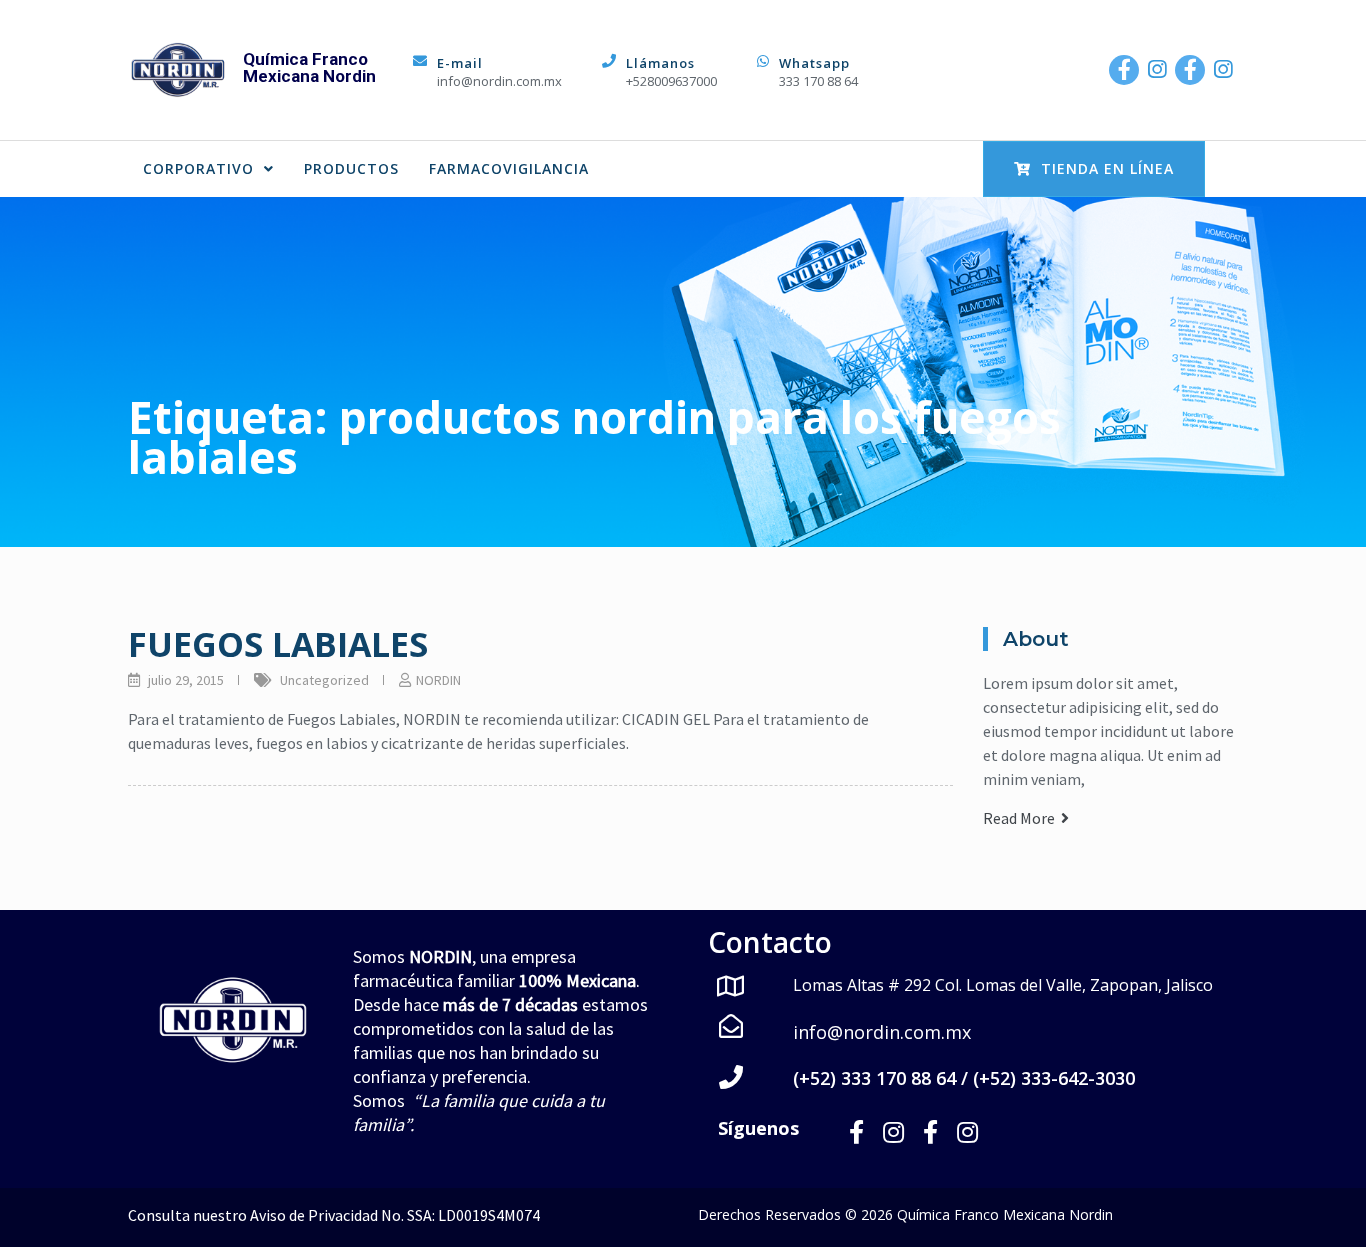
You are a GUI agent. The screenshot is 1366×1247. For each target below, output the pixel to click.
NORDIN (438, 680)
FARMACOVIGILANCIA (509, 168)
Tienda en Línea (1107, 168)
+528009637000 (671, 81)
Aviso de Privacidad (314, 1215)
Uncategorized (324, 680)
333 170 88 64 (818, 81)
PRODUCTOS (351, 168)
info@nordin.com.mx (499, 81)
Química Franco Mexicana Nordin (309, 67)
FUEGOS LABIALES (278, 644)
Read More (1022, 818)
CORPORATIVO (198, 168)
